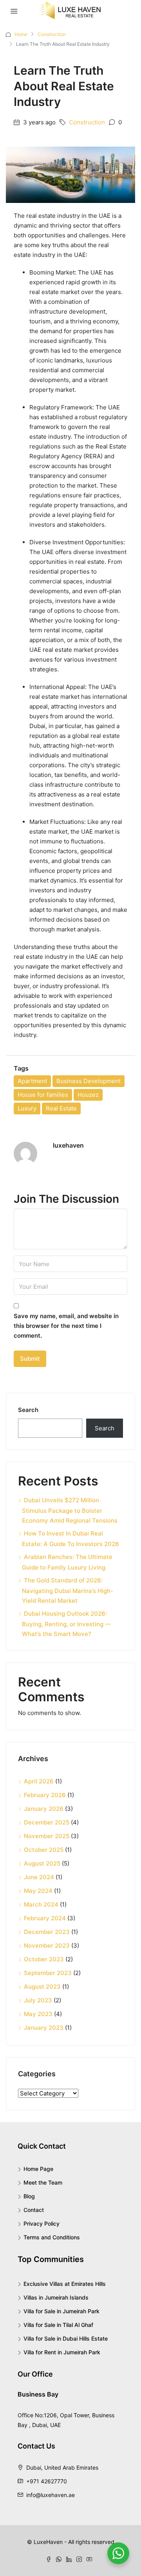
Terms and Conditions (52, 2237)
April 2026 (39, 1781)
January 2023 (44, 2028)
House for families (43, 1095)
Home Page (38, 2169)
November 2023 (47, 1945)
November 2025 (47, 1836)
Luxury (27, 1108)
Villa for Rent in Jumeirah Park (62, 2352)
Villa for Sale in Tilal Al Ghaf (58, 2325)
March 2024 (41, 1904)
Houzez (88, 1095)
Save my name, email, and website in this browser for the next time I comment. (66, 1326)
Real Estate (61, 1108)
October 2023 (44, 1959)
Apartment (32, 1081)
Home (21, 34)
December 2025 (47, 1822)
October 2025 (44, 1850)
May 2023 (38, 2014)
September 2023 (48, 1973)
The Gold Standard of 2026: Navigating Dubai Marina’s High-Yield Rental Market (68, 1590)
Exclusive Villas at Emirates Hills (65, 2284)
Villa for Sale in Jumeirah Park (61, 2311)
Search (28, 1410)
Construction (52, 34)
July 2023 (38, 2000)
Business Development (89, 1081)
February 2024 (45, 1918)
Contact (34, 2210)
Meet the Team (43, 2182)
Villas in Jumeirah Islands (56, 2297)
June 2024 (39, 1877)
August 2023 (42, 1987)
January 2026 (44, 1809)
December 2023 (47, 1932)
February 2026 (45, 1795)
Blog (29, 2196)
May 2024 (38, 1891)
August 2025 (42, 1863)
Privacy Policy (42, 2224)
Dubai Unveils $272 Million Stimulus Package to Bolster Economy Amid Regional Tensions (70, 1510)
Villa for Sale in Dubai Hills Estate (66, 2338)
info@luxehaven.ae (51, 2495)
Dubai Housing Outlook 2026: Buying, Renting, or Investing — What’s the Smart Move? (66, 1624)
